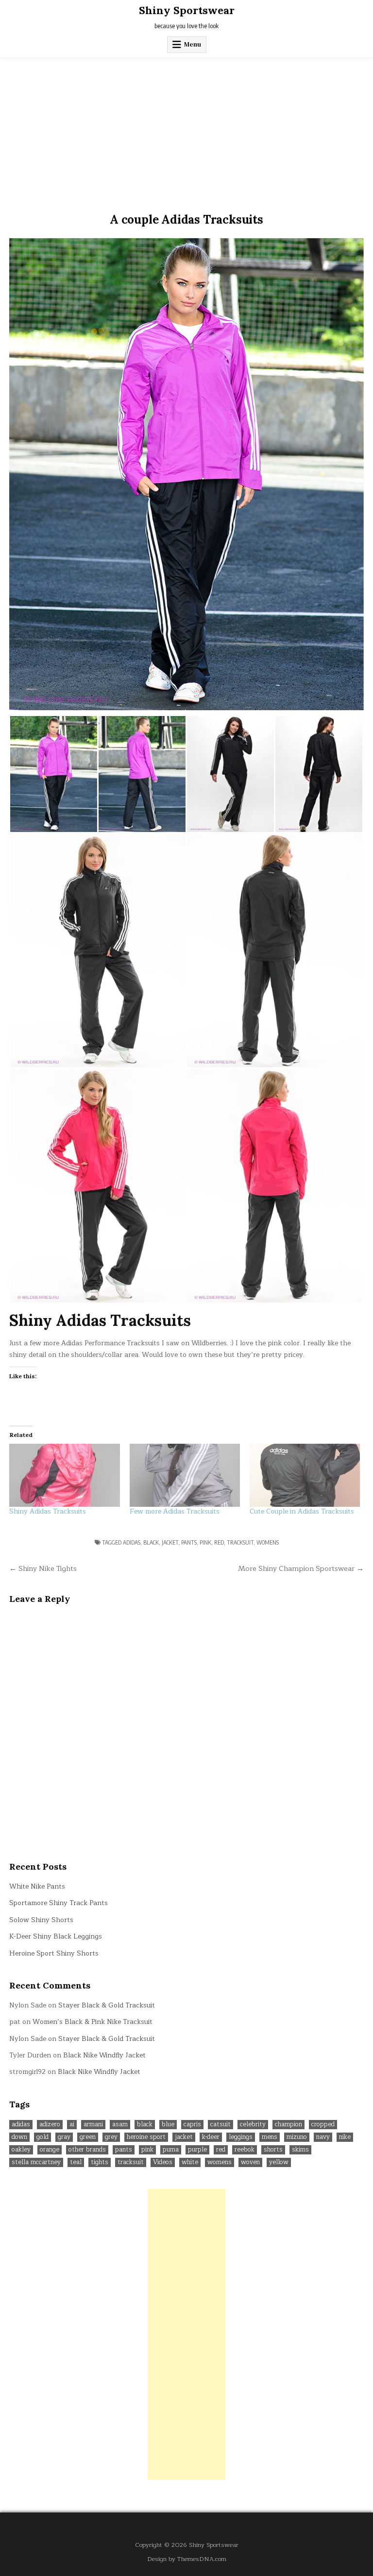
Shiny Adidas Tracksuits (48, 1511)
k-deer (211, 2137)
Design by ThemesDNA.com (187, 2559)
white (190, 2162)
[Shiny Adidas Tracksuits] (64, 1475)
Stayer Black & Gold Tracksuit (107, 2005)
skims (300, 2150)
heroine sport (146, 2137)
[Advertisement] (186, 131)
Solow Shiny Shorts (41, 1920)
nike (345, 2137)
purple (197, 2150)
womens (268, 1542)
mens (270, 2137)
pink (205, 1542)
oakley (21, 2150)
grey (111, 2137)
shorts (273, 2150)
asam (120, 2125)
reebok (245, 2150)
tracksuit (240, 1542)
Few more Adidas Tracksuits (175, 1511)
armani (93, 2125)
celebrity (253, 2125)
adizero (50, 2125)
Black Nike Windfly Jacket (104, 2055)
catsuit (220, 2125)
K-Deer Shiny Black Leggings (56, 1936)
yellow (279, 2162)
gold (42, 2137)
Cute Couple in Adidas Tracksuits (302, 1511)
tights (100, 2162)
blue (168, 2125)
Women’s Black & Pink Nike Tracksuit (93, 2022)
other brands (87, 2150)
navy (323, 2137)
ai (72, 2125)
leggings (241, 2137)
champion (288, 2125)
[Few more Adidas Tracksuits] (185, 1475)
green (88, 2137)
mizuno (297, 2137)
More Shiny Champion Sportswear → (301, 1568)
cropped (323, 2125)
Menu (193, 44)
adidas (132, 1542)
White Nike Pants (37, 1886)
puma (171, 2150)
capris (192, 2125)
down (19, 2137)
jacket (170, 1542)
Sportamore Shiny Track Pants (59, 1903)
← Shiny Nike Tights (43, 1568)
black (151, 1542)
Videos (163, 2162)
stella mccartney (36, 2162)
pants (189, 1542)
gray (64, 2137)
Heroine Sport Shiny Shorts (54, 1953)
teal (76, 2162)
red (219, 1542)
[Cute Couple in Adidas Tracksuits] (305, 1475)
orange (50, 2150)
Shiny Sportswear (187, 10)
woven (250, 2162)
